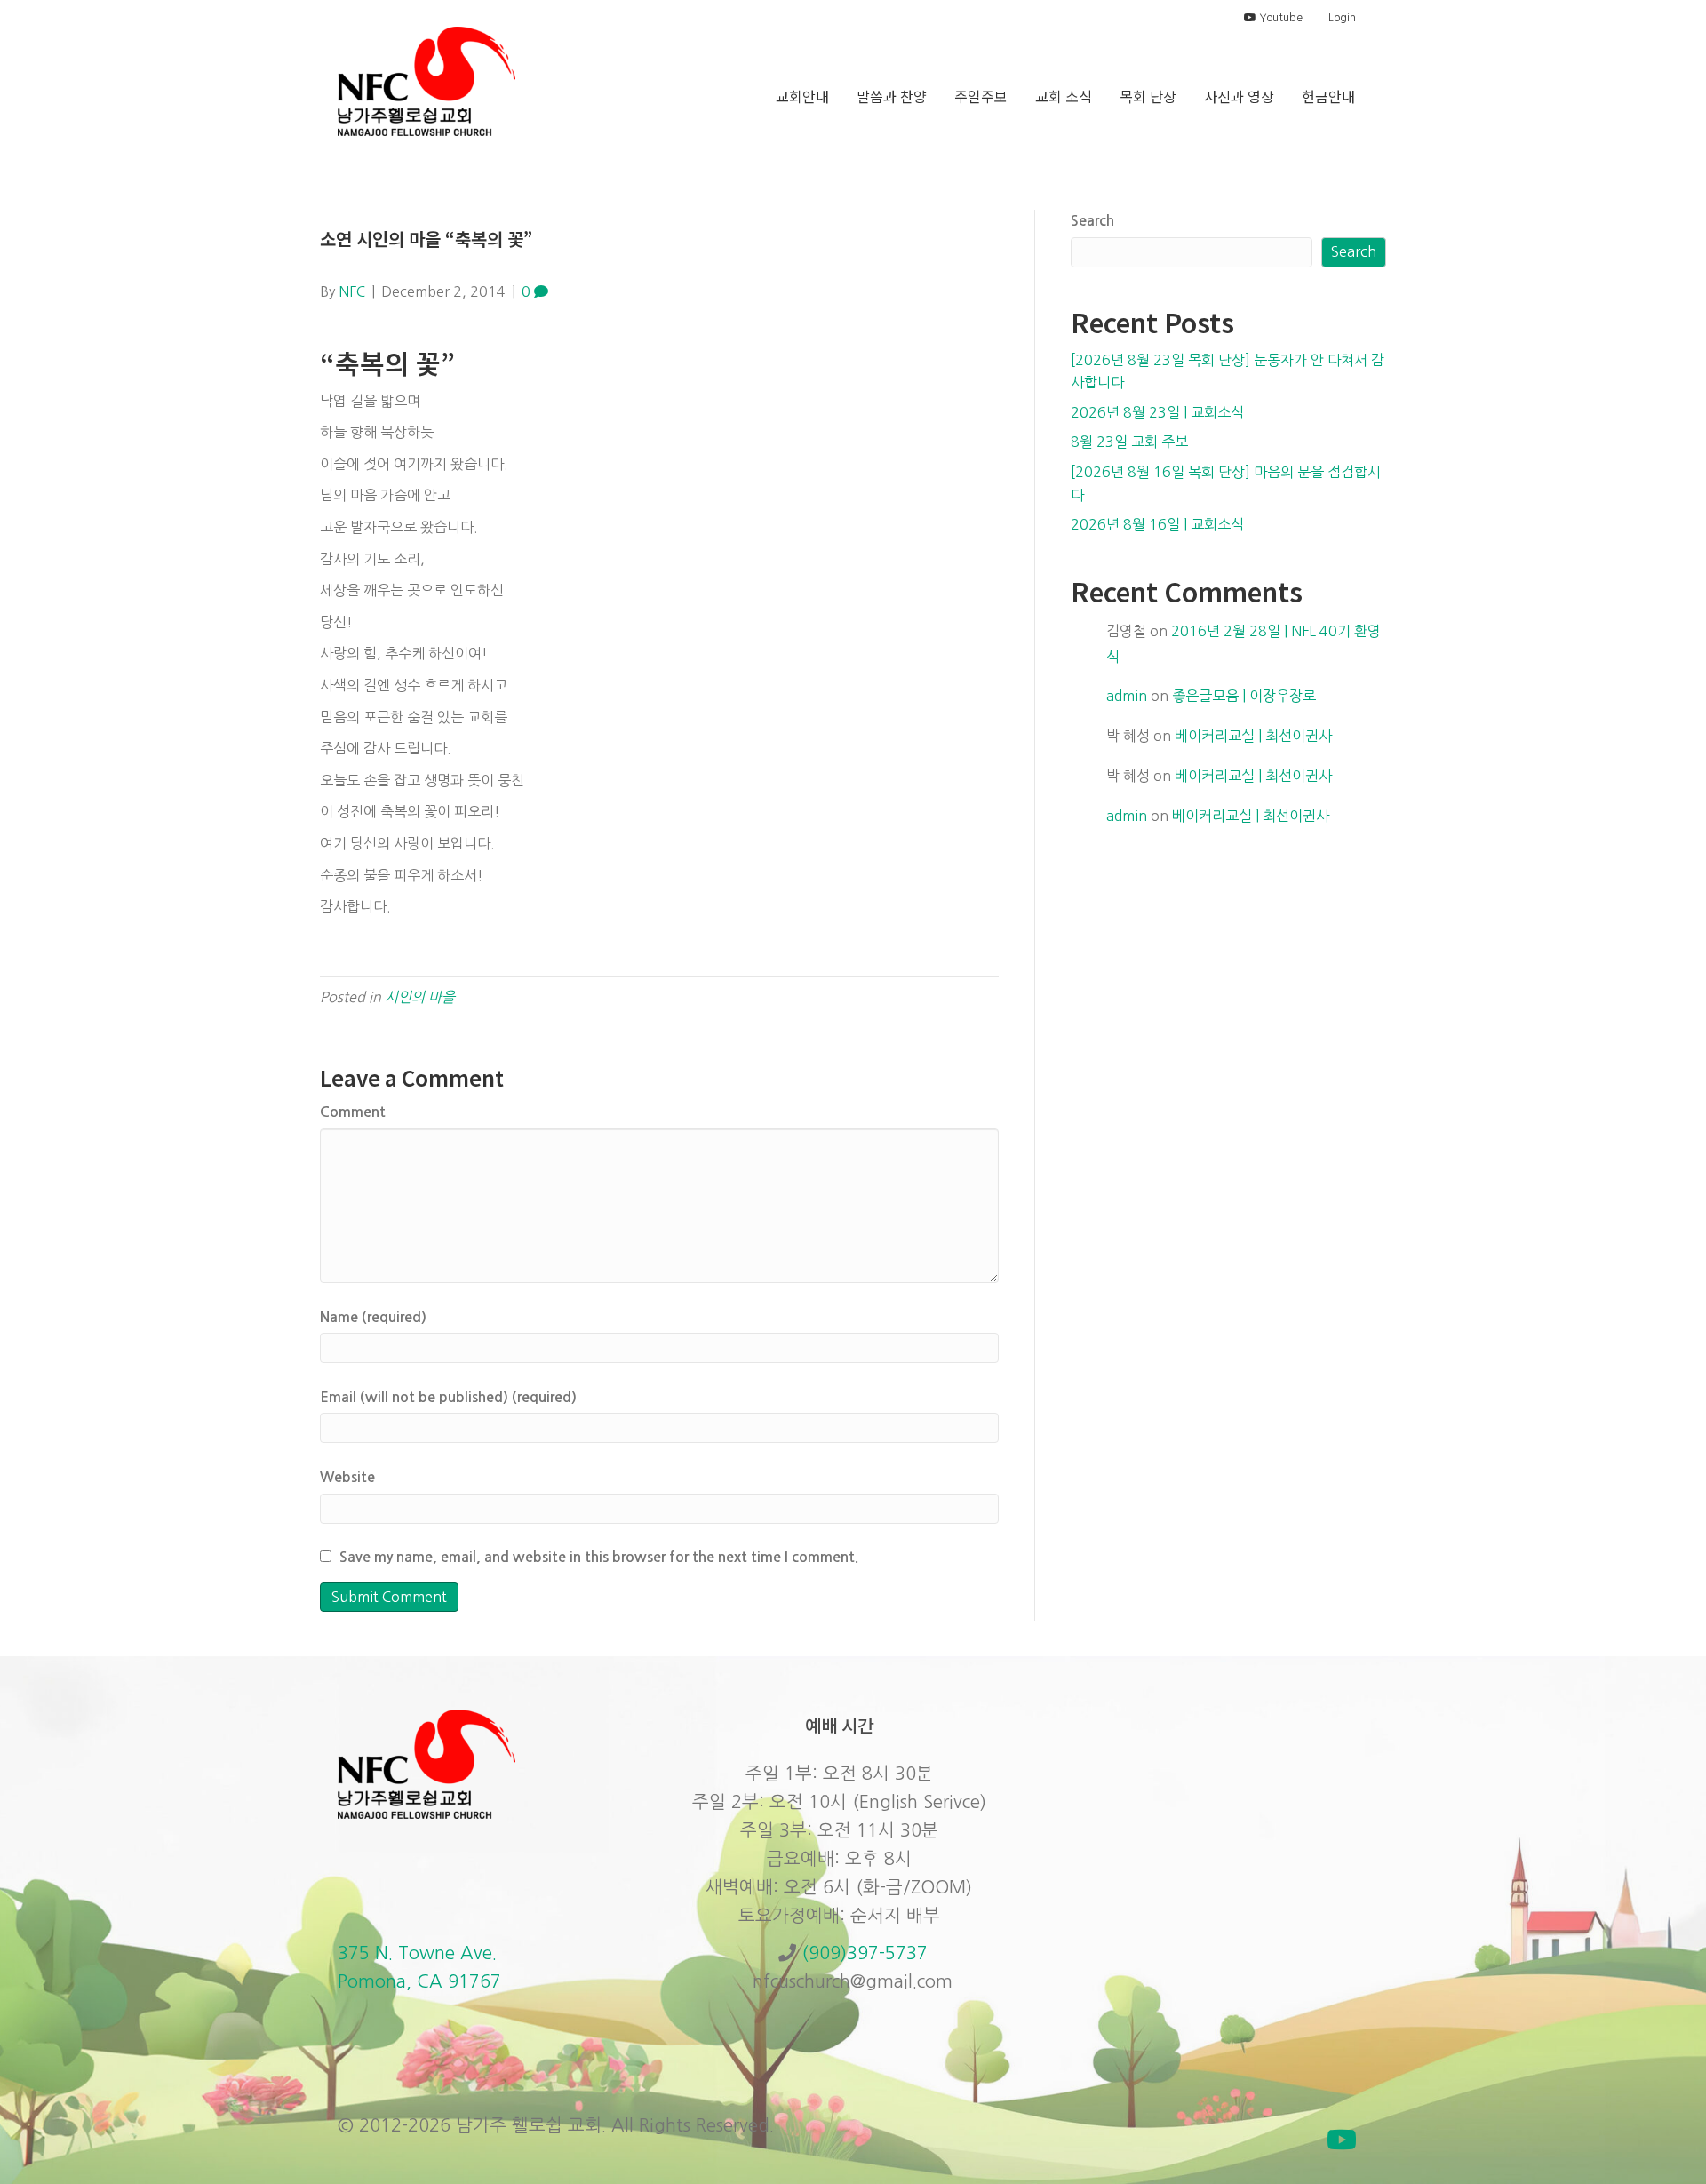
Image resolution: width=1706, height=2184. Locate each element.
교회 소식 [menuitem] (1064, 96)
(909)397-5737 (865, 1953)
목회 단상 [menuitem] (1148, 96)
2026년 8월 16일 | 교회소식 (1157, 524)
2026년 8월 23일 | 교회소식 (1157, 412)
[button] (1342, 2140)
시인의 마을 (420, 997)
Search (1092, 221)
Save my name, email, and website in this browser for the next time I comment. (599, 1557)
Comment (353, 1112)
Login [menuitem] (1342, 18)
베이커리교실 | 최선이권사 (1253, 736)
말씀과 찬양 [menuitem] (892, 96)
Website (347, 1477)
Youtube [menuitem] (1279, 18)
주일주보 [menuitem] (981, 96)
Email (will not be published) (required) (448, 1397)
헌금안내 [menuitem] (1328, 96)
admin (1127, 696)
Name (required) (373, 1317)
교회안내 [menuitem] (802, 96)
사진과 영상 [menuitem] (1239, 96)
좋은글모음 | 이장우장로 (1244, 696)
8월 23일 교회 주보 (1129, 442)
